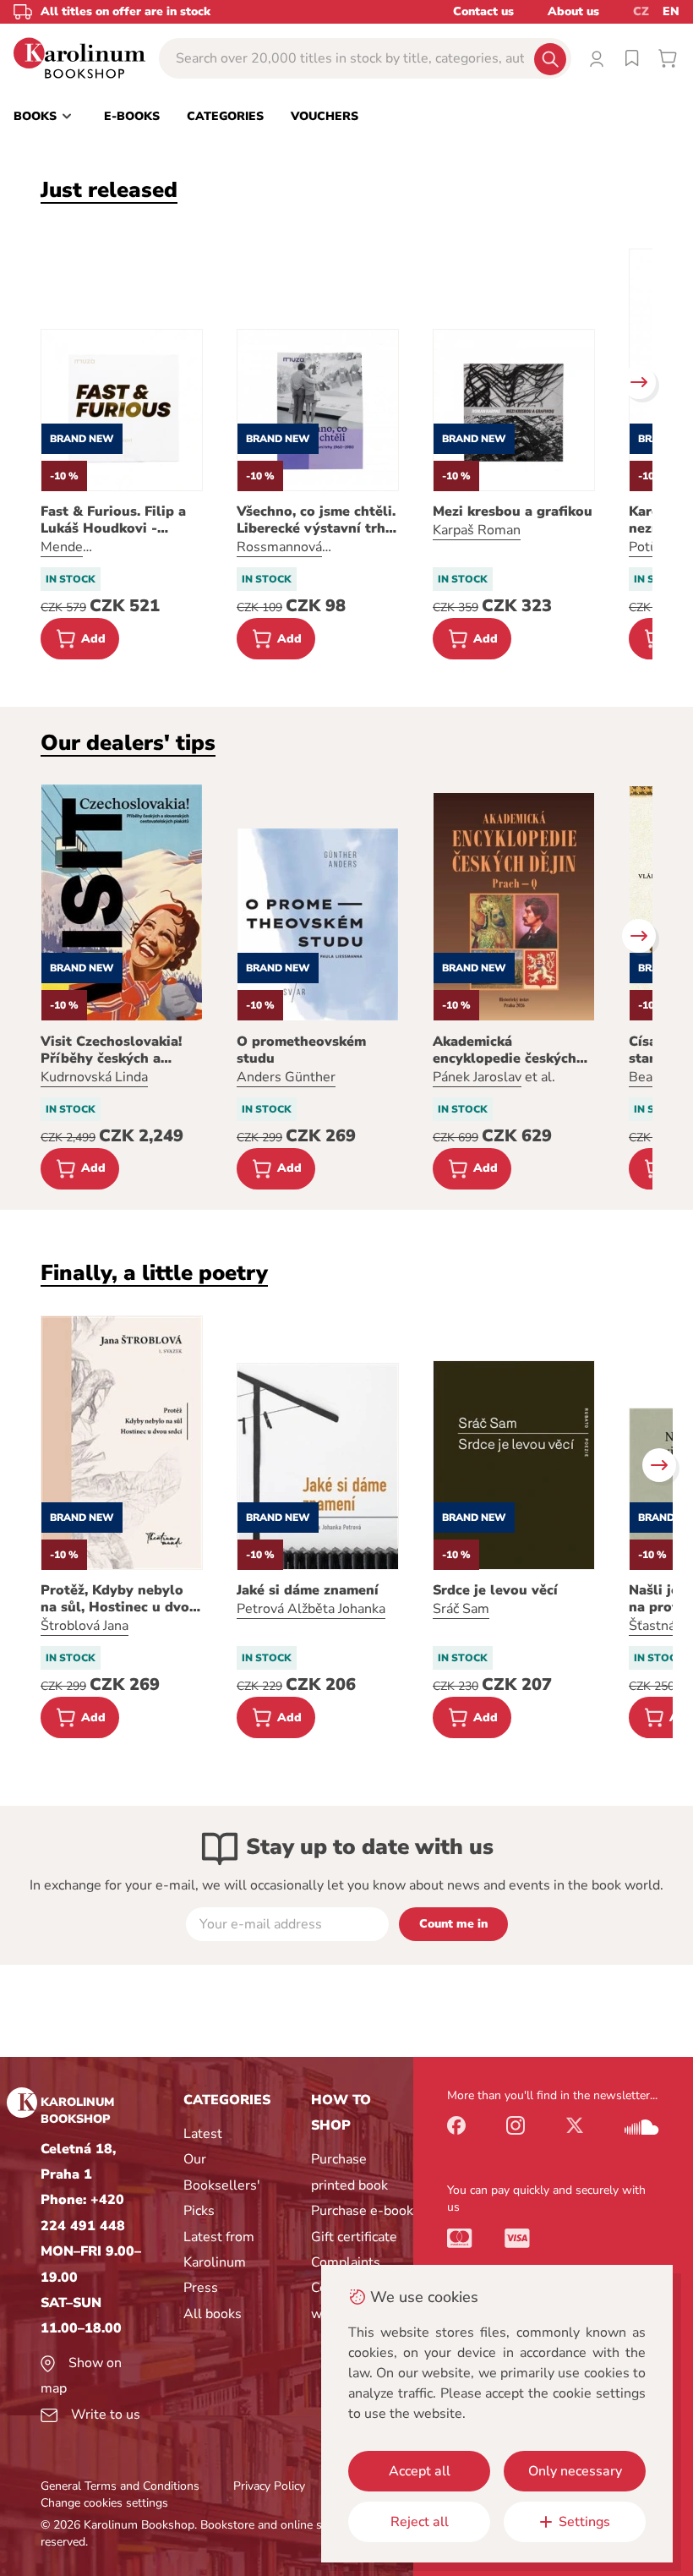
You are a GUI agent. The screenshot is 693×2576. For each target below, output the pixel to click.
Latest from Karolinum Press (219, 2263)
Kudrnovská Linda (94, 1077)
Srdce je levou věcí (495, 1590)
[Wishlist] (632, 58)
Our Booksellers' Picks (222, 2185)
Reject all (420, 2522)
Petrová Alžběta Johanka (311, 1609)
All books (213, 2314)
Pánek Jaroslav (477, 1077)
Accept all (420, 2471)
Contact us (483, 11)
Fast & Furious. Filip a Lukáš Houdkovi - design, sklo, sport (113, 520)
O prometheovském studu (301, 1050)
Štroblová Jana (85, 1626)
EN (671, 11)
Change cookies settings (104, 2503)
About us (573, 11)
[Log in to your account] (597, 58)
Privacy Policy (269, 2486)
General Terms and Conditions (120, 2486)
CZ (641, 11)
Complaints (346, 2262)
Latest (203, 2134)
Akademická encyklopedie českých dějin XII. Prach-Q (505, 1050)
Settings (584, 2522)
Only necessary (575, 2471)
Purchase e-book (362, 2211)
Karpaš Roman (477, 530)
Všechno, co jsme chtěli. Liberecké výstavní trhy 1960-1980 (316, 520)
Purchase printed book (349, 2172)
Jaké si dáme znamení (308, 1590)
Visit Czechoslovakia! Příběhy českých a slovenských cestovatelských (111, 1050)
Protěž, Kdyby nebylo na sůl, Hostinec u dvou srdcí (119, 1599)
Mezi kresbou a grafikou (513, 511)
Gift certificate (354, 2237)
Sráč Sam (461, 1609)
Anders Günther (286, 1077)
